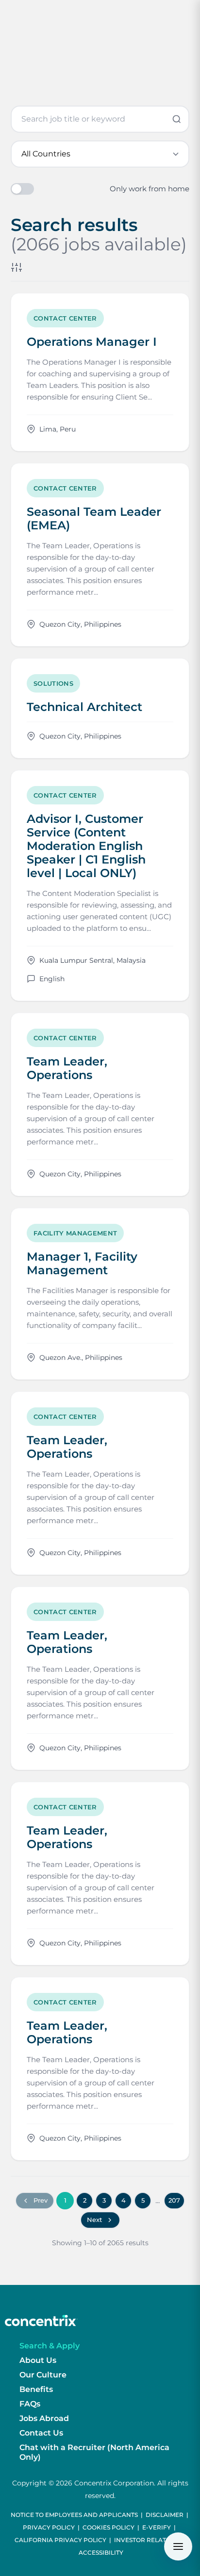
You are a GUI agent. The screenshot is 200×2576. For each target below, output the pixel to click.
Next (94, 2220)
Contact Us (41, 2433)
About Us (38, 2360)
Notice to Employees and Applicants (74, 2515)
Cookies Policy (108, 2527)
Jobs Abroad (44, 2418)
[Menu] (178, 2546)
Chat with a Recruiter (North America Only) (94, 2452)
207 (174, 2200)
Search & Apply (50, 2346)
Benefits (36, 2389)
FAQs (30, 2404)
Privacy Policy (49, 2527)
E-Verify (157, 2527)
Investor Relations (148, 2540)
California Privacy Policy (60, 2540)
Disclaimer (165, 2515)
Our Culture (43, 2375)
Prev (41, 2200)
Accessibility (101, 2553)
